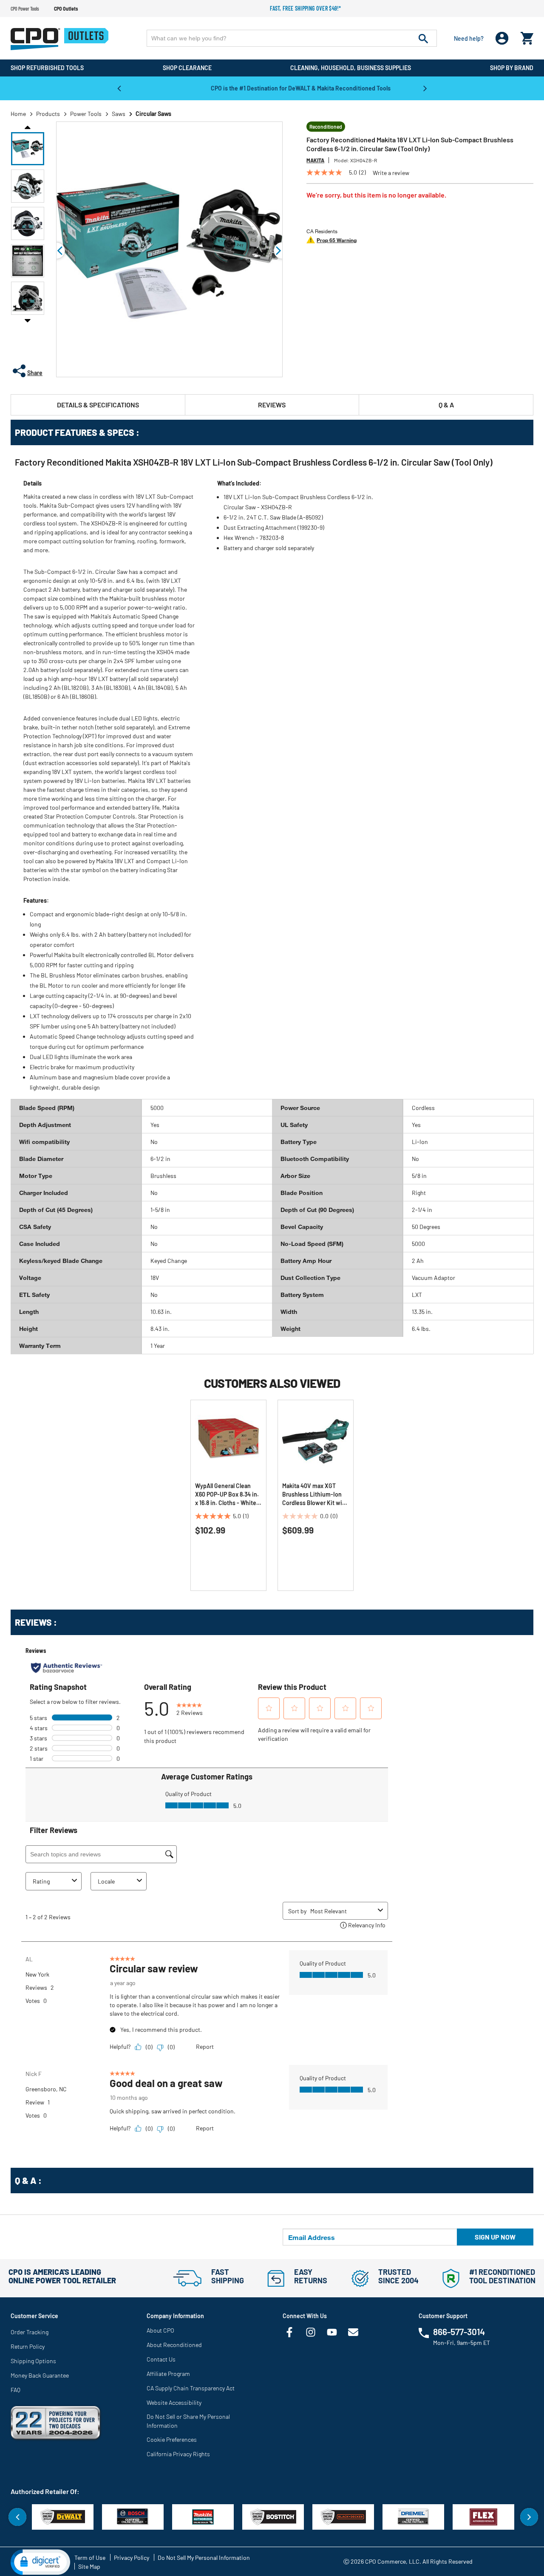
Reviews (272, 405)
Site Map (89, 2566)
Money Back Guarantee (40, 2375)
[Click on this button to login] (502, 38)
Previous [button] (119, 88)
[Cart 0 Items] (527, 36)
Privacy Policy (132, 2558)
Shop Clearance (187, 68)
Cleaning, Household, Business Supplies (351, 68)
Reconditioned (326, 127)
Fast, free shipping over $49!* (306, 8)
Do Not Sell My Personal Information (204, 2558)
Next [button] (425, 88)
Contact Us (161, 2359)
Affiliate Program (168, 2374)
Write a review (391, 173)
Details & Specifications (98, 405)
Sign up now (495, 2237)
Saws (119, 114)
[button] (28, 149)
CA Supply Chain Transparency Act (191, 2388)
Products (48, 114)
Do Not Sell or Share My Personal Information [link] (188, 2421)
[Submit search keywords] (423, 38)
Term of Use (90, 2558)
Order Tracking (30, 2332)
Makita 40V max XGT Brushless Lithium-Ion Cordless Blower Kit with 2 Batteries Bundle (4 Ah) (315, 1495)
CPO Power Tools (25, 8)
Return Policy (28, 2346)
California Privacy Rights (178, 2454)
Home (18, 114)
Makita (315, 160)
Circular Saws (153, 114)
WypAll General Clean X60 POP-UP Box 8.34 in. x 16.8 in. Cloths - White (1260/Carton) (227, 1495)
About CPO (160, 2330)
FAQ (16, 2390)
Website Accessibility (174, 2402)
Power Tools (86, 114)
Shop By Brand (512, 68)
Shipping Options (33, 2361)
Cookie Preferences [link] (172, 2439)
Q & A (446, 405)
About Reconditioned (174, 2345)
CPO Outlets (66, 8)
